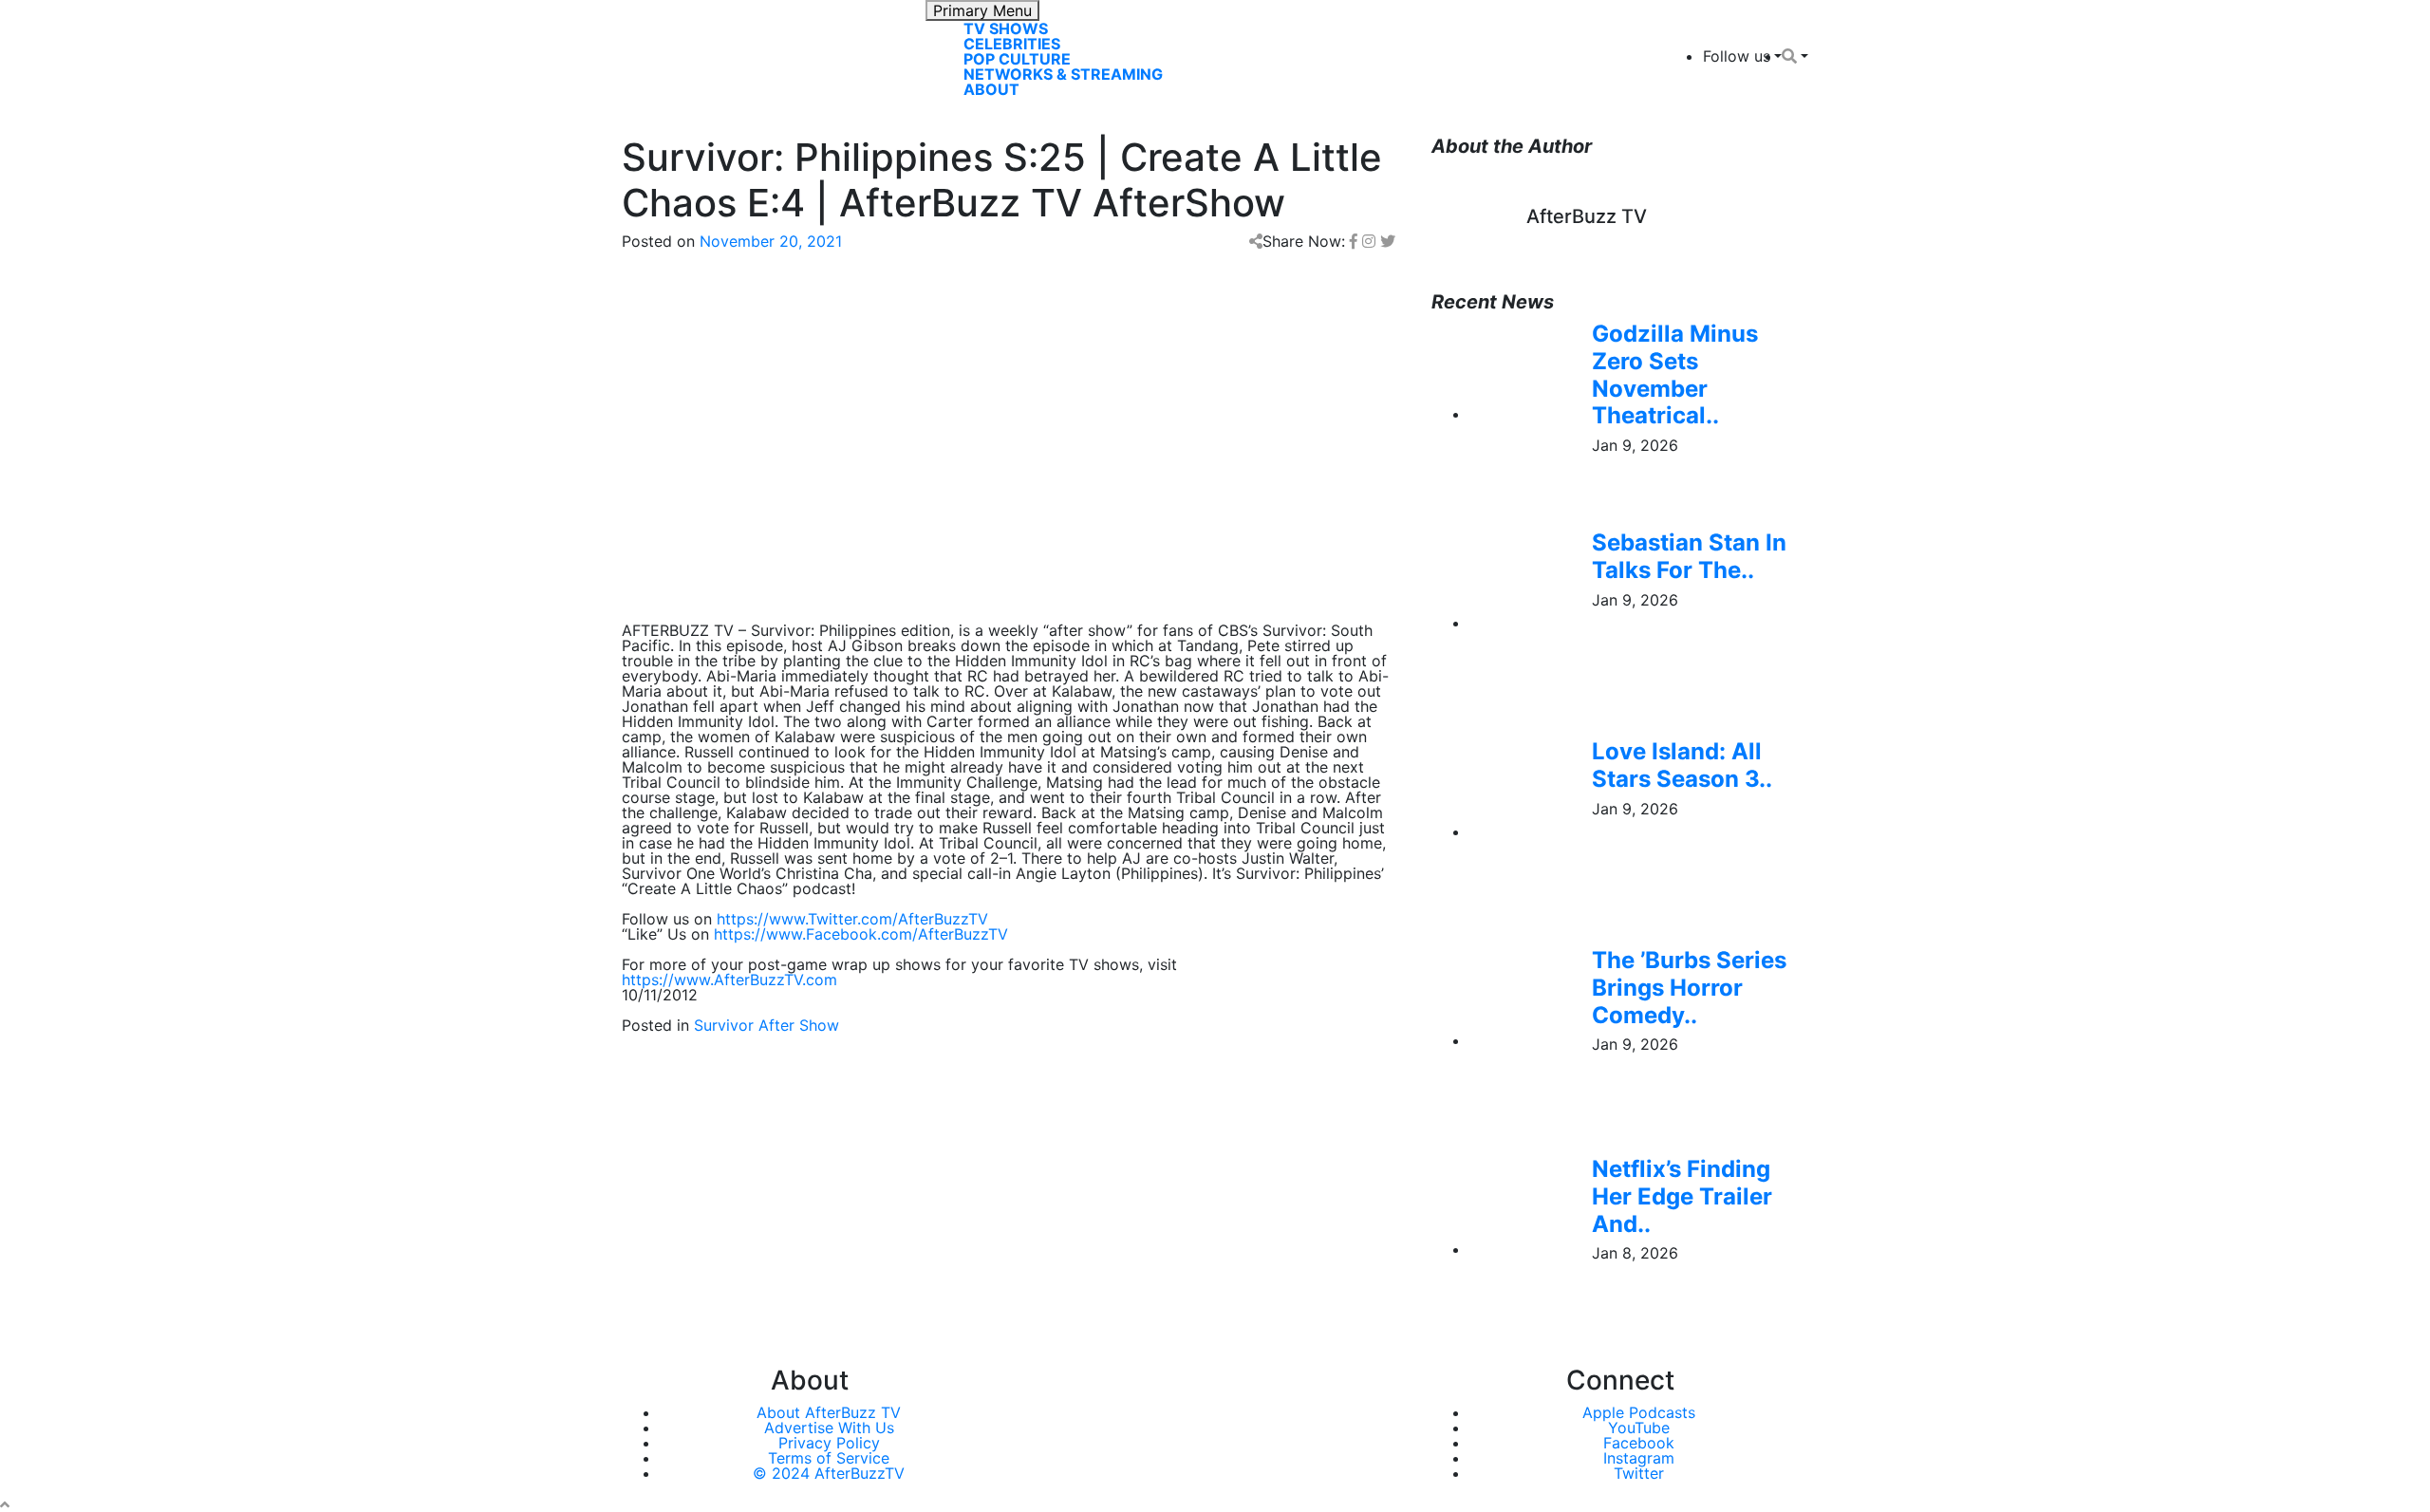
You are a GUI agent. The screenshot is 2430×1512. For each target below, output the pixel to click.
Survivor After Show (766, 1025)
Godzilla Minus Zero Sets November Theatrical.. (1675, 374)
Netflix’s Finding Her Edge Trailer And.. (1682, 1196)
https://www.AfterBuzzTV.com (729, 980)
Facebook (1639, 1443)
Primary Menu (982, 10)
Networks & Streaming (1063, 74)
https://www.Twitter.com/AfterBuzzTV (852, 919)
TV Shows (1006, 28)
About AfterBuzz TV (829, 1412)
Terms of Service (829, 1458)
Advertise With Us (829, 1428)
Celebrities (1012, 44)
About (991, 89)
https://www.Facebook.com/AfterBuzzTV (861, 934)
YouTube (1639, 1428)
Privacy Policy (829, 1443)
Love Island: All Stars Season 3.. (1682, 765)
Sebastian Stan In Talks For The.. (1689, 556)
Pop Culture (1017, 59)
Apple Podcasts (1639, 1412)
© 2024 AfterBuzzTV (829, 1473)
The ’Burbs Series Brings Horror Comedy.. (1689, 988)
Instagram (1639, 1458)
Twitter (1639, 1473)
